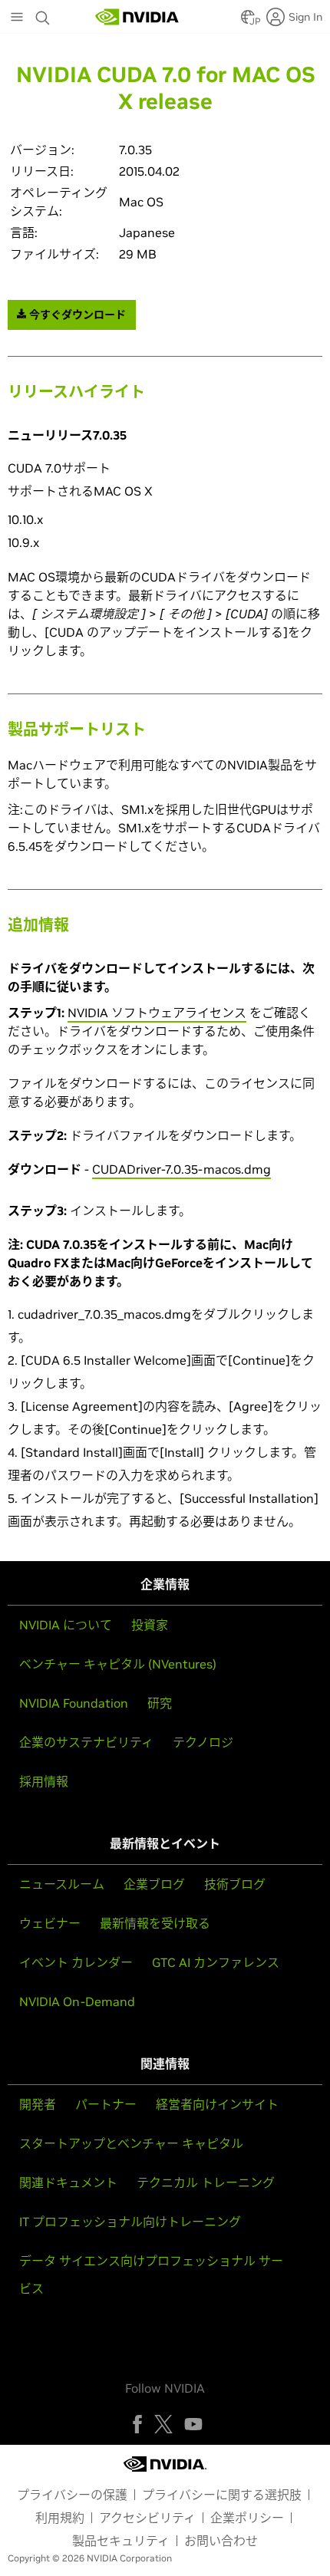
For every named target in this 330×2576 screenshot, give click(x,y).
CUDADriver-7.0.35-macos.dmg (181, 1169)
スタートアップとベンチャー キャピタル (131, 2143)
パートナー (106, 2104)
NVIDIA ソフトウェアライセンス (157, 1013)
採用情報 (44, 1781)
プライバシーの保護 (72, 2495)
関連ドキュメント (68, 2182)
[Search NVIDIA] (45, 14)
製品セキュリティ (121, 2541)
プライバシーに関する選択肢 (222, 2495)
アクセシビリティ (147, 2518)
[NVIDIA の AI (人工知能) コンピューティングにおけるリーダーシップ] (137, 17)
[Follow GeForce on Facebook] (137, 2424)
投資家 (150, 1625)
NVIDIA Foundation (74, 1703)
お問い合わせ (221, 2541)
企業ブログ (154, 1884)
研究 (160, 1703)
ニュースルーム (62, 1884)
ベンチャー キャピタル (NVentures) (118, 1664)
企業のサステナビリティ (86, 1742)
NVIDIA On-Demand (77, 2001)
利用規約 (60, 2518)
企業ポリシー (247, 2518)
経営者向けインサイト (217, 2104)
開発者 (38, 2104)
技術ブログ (235, 1884)
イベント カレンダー (76, 1962)
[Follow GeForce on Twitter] (163, 2424)
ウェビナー (50, 1923)
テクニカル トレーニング (206, 2182)
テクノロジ (203, 1742)
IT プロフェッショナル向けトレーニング (130, 2222)
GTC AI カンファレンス (216, 1962)
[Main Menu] (17, 18)
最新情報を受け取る (155, 1923)
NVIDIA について (66, 1625)
